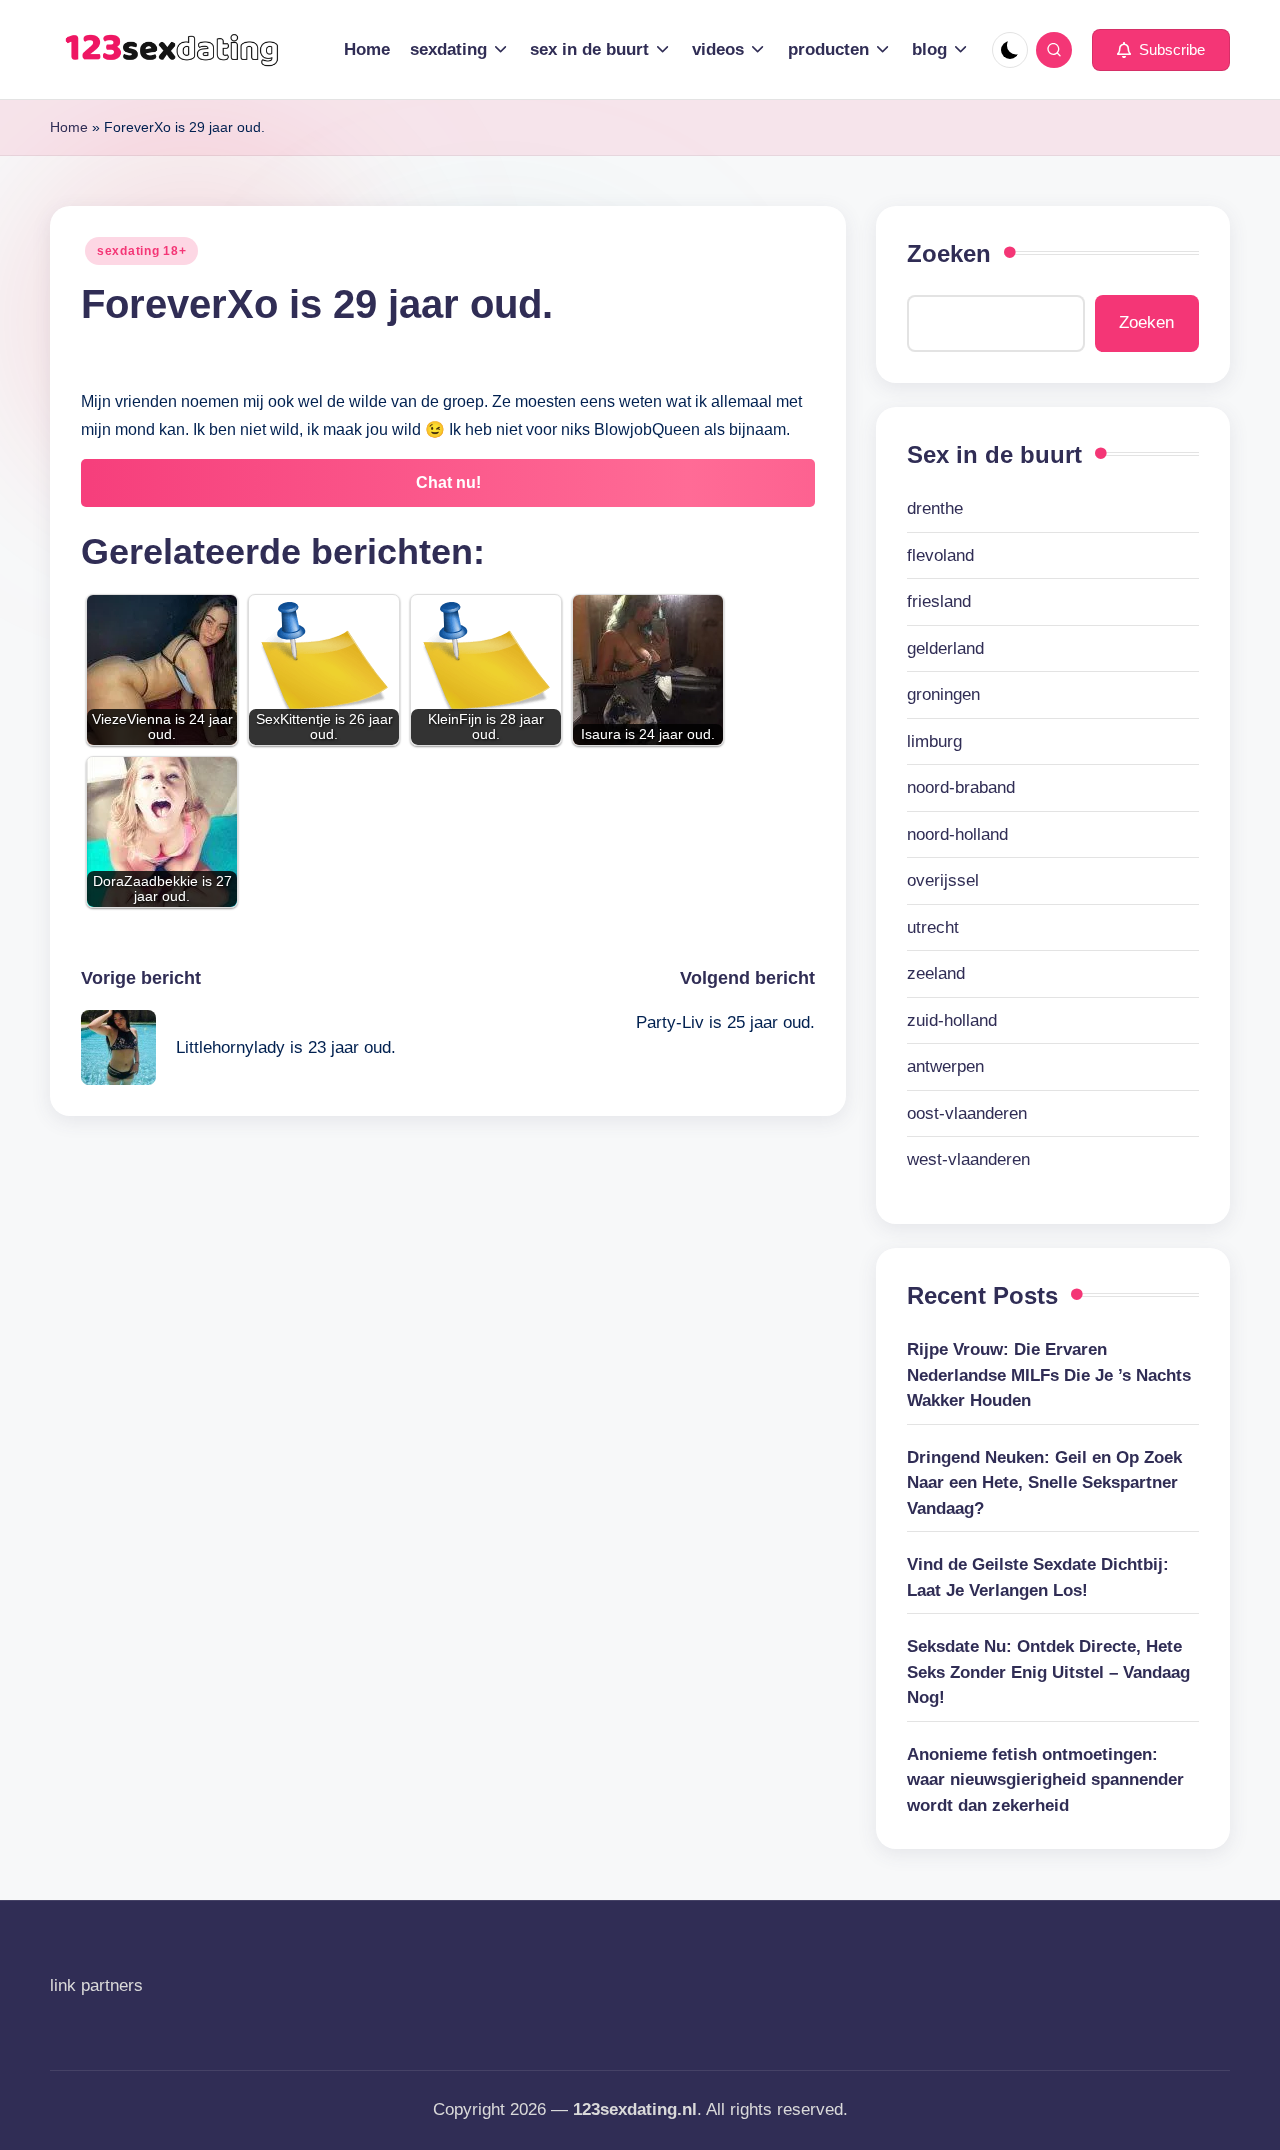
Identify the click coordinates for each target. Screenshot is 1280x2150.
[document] (1053, 834)
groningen (943, 694)
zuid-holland (952, 1020)
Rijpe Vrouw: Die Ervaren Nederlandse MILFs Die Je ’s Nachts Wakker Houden (1049, 1375)
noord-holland (957, 834)
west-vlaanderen (968, 1159)
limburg (934, 741)
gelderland (945, 648)
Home (69, 127)
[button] (1161, 50)
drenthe (935, 508)
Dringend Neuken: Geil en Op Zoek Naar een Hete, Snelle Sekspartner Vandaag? (1044, 1483)
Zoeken (949, 253)
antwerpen (945, 1066)
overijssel (943, 880)
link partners (96, 1985)
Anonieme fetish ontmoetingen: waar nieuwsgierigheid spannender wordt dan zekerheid (1045, 1780)
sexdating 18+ (141, 251)
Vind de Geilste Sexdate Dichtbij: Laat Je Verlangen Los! (1038, 1577)
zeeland (936, 973)
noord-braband (961, 787)
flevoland (940, 555)
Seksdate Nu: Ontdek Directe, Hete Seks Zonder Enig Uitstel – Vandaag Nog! (1048, 1672)
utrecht (933, 927)
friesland (939, 601)
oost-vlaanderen (967, 1113)
